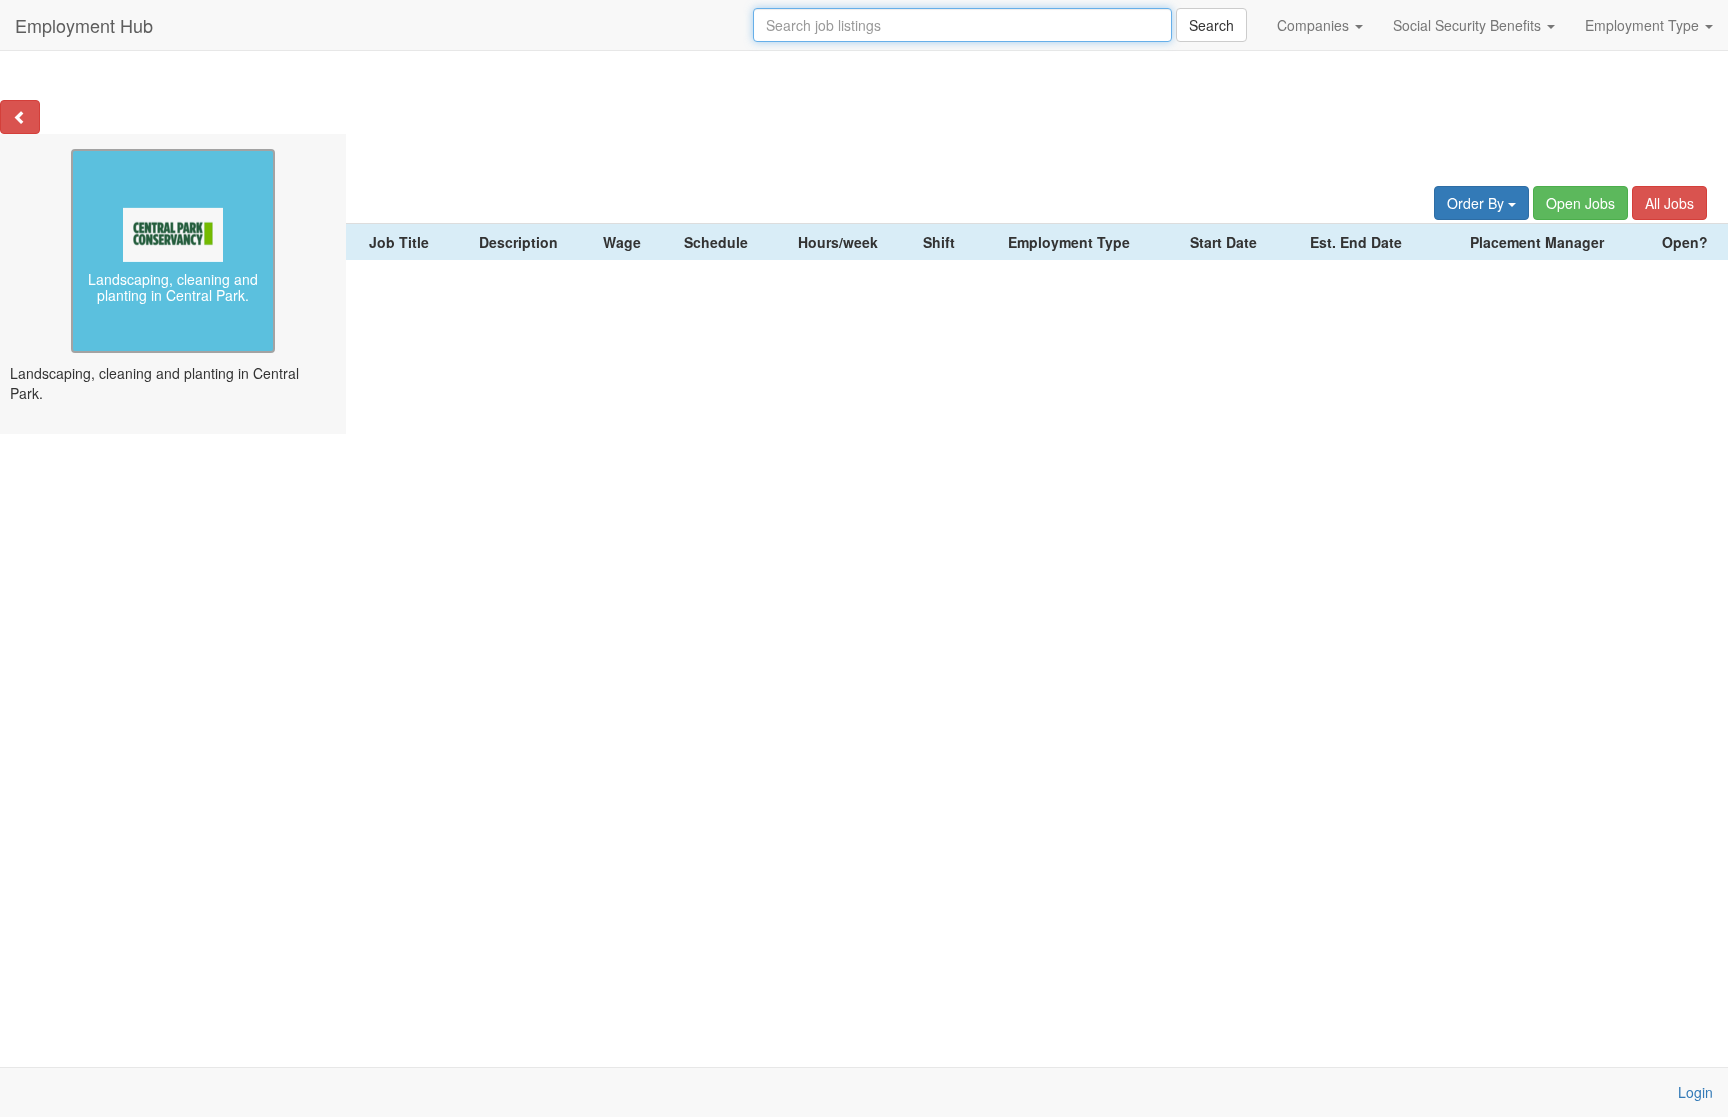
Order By (1477, 203)
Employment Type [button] (1644, 25)
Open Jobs (1580, 203)
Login (1695, 1092)
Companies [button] (1315, 25)
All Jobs (1669, 203)
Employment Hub (84, 25)
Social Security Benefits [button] (1469, 25)
